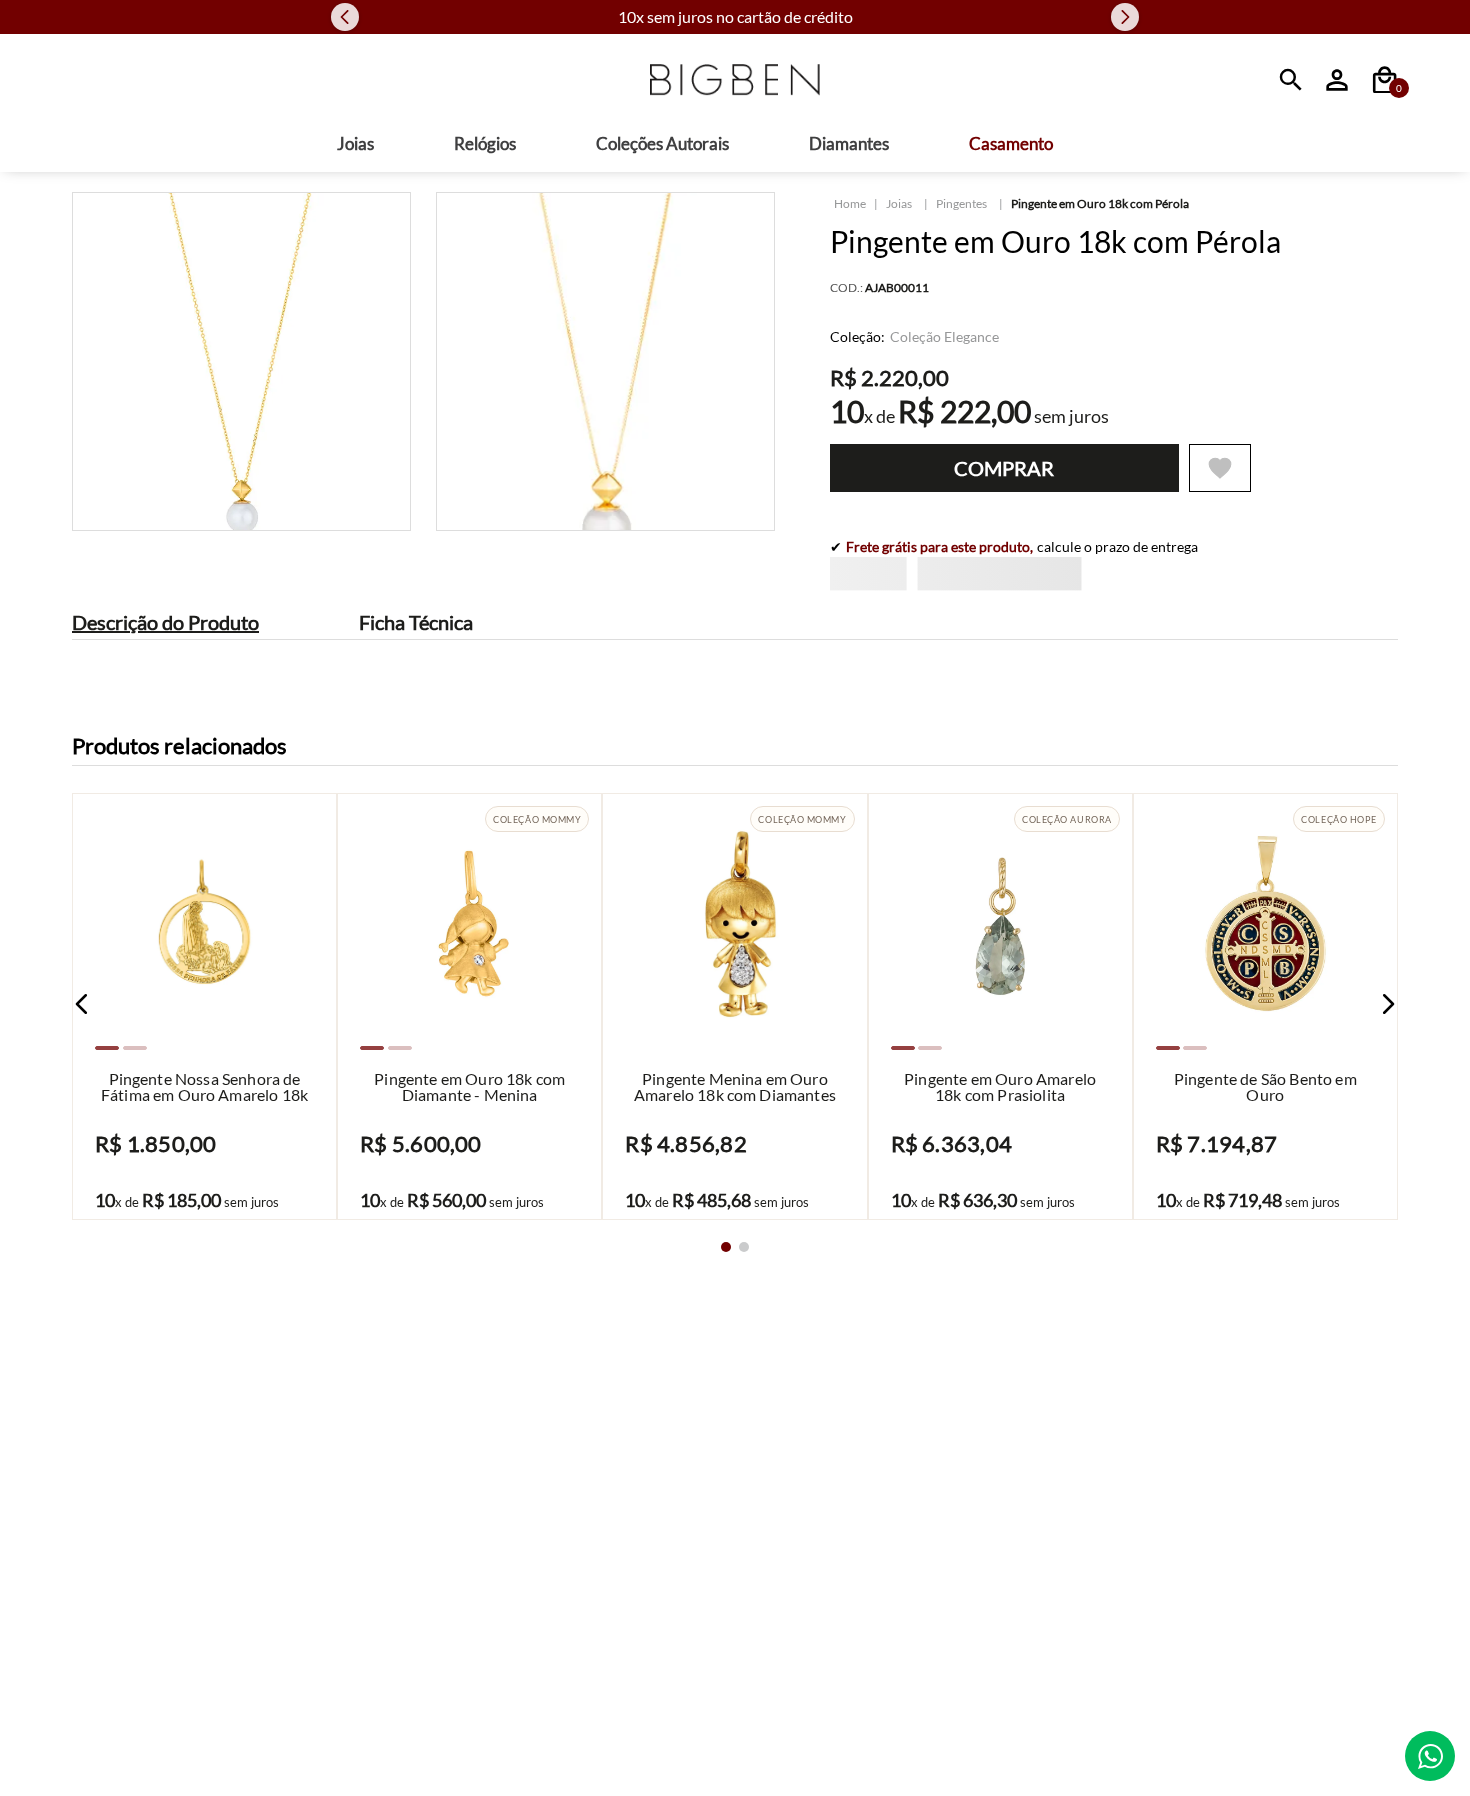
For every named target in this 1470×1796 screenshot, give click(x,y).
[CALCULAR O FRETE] (1211, 590)
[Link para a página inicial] (850, 204)
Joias (899, 203)
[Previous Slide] (345, 17)
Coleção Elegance (944, 337)
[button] (82, 1271)
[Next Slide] (1125, 17)
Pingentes (961, 203)
